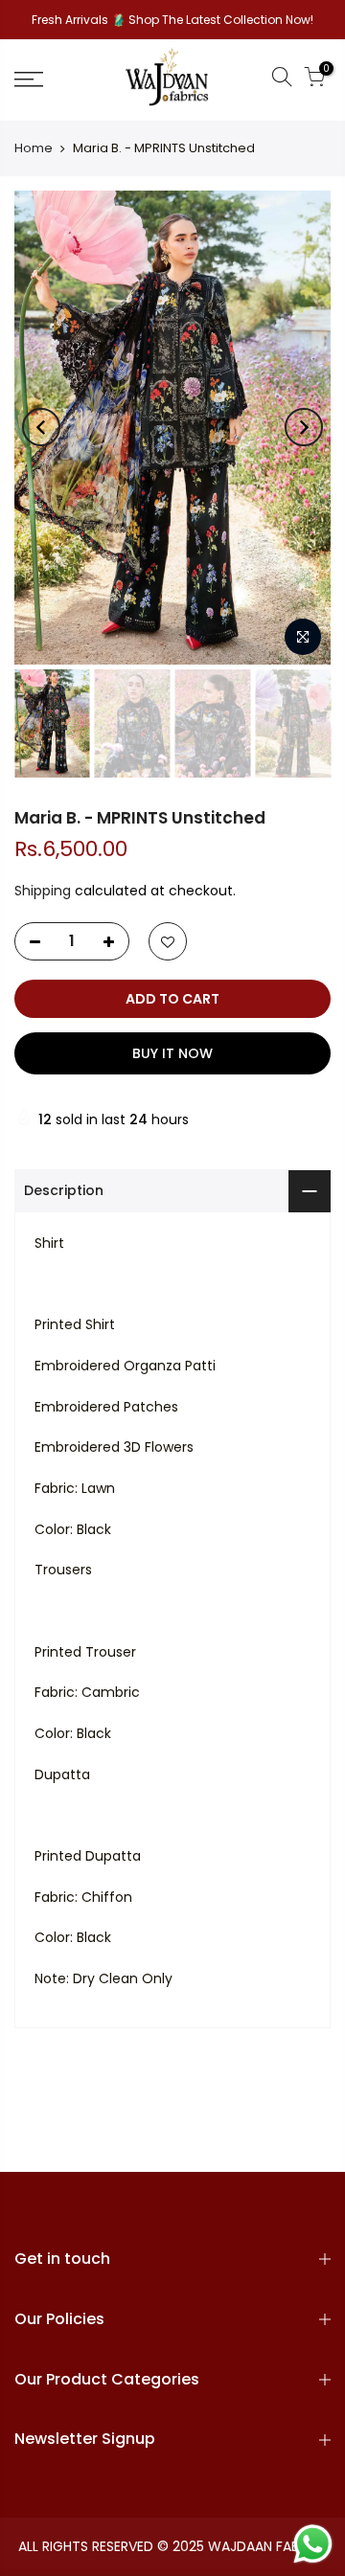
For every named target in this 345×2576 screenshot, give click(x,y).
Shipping (43, 891)
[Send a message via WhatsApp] (313, 2544)
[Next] (304, 427)
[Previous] (41, 427)
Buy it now (172, 1053)
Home (34, 148)
